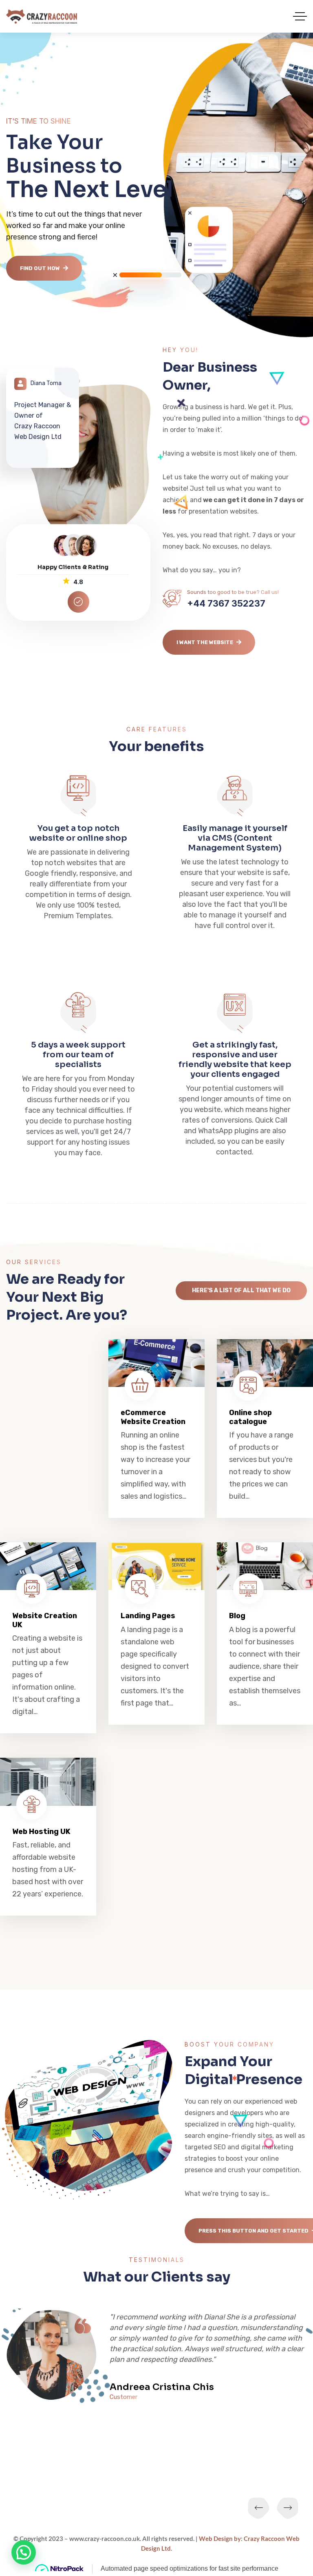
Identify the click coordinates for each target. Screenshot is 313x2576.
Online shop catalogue (250, 1417)
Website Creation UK (45, 1620)
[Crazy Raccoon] (42, 17)
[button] (24, 2552)
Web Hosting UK (41, 1832)
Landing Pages (148, 1616)
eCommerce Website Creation (153, 1417)
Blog (237, 1616)
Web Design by (220, 2538)
